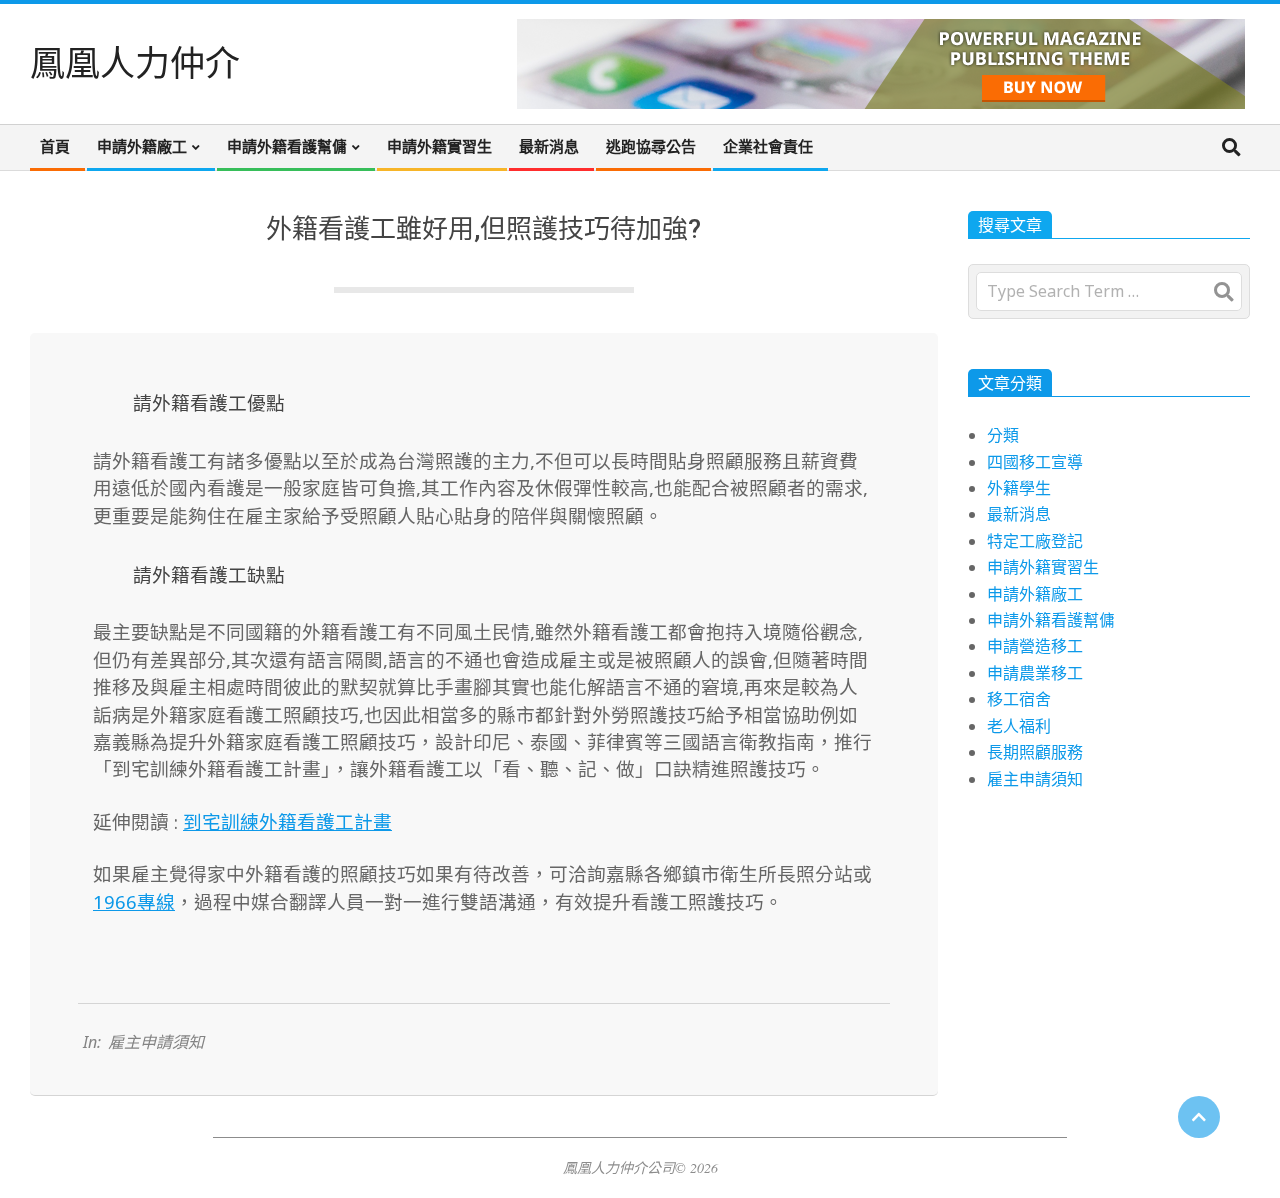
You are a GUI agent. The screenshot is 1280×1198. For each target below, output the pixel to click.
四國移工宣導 (1035, 462)
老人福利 (1019, 726)
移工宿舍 (1019, 699)
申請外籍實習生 (1043, 567)
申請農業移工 (1035, 673)
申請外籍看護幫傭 (1051, 620)
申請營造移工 (1035, 646)
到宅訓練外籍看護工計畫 (287, 821)
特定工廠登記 (1035, 541)
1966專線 (134, 901)
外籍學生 (1019, 488)
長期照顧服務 (1035, 752)
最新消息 (1019, 514)
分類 (1003, 435)
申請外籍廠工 (1035, 594)
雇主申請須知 (156, 1042)
